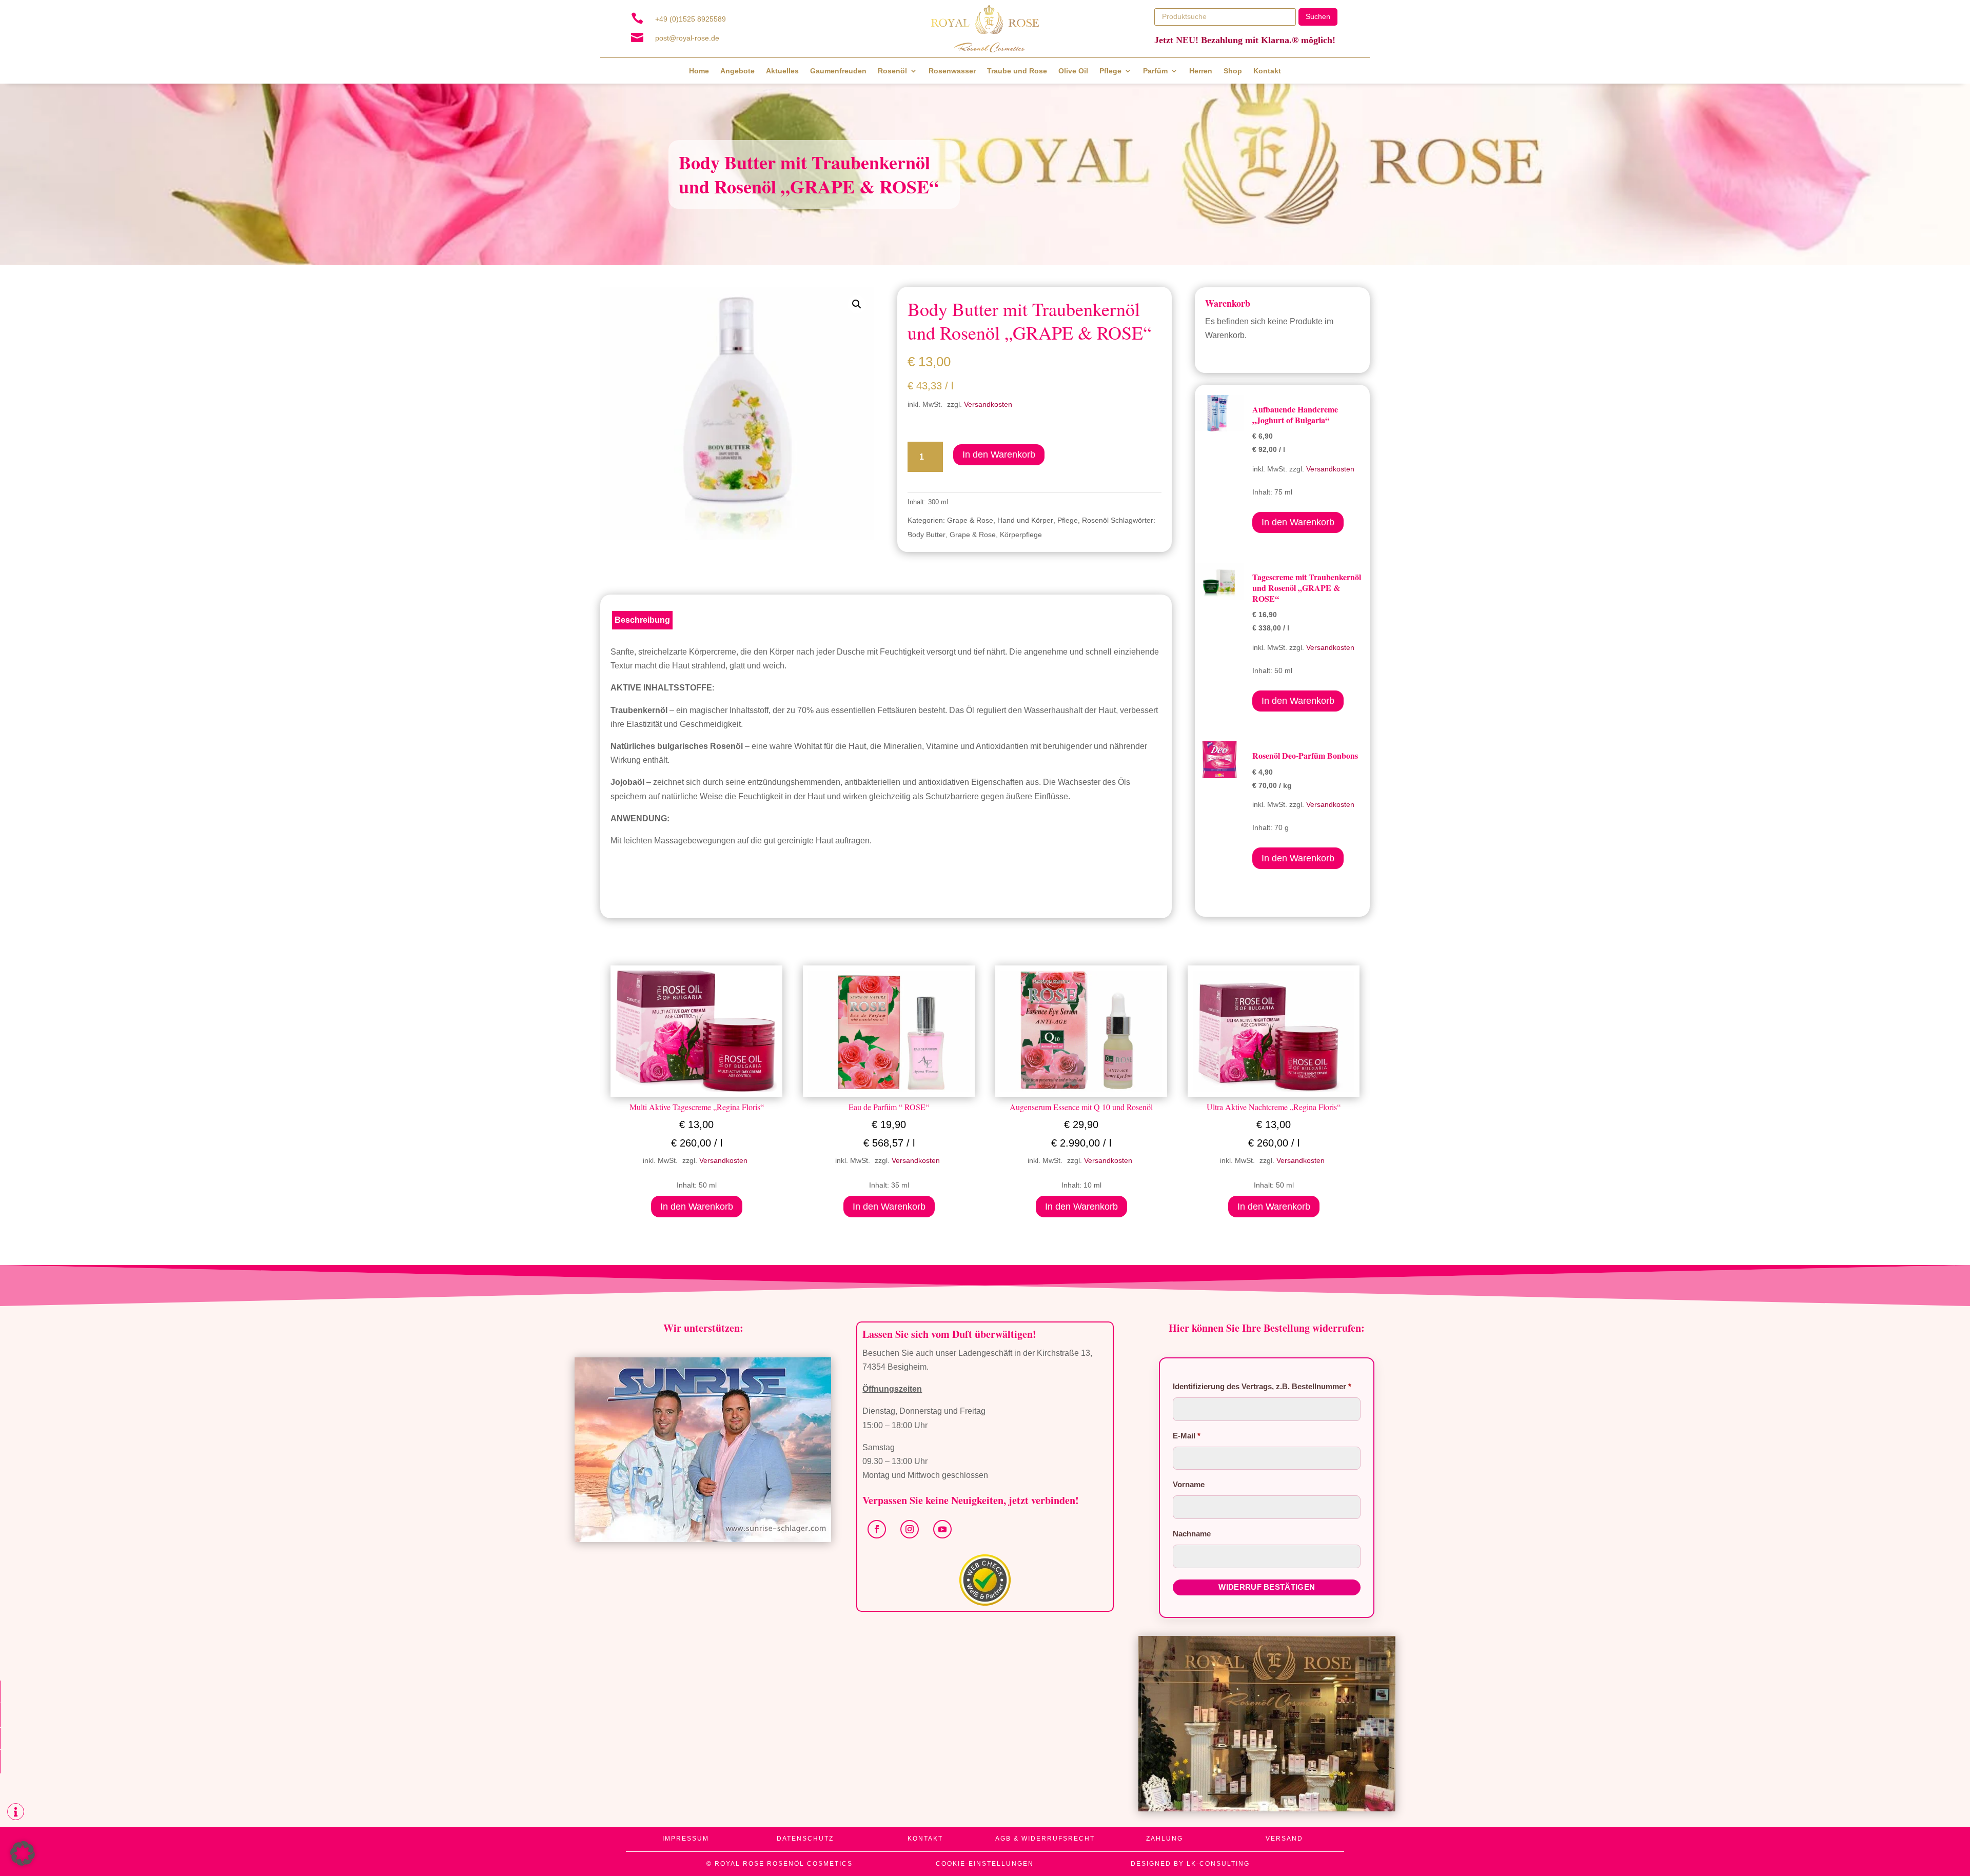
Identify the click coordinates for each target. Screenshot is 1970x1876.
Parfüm (1155, 71)
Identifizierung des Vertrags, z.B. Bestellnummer (1262, 1386)
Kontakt (1267, 71)
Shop (1233, 71)
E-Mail (1187, 1436)
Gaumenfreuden (838, 71)
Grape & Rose (970, 520)
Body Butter (927, 535)
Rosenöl (892, 71)
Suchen (1318, 16)
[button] (857, 304)
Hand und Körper (1025, 520)
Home (699, 71)
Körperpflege (1021, 535)
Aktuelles (782, 71)
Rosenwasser (952, 71)
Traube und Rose (1017, 71)
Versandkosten (988, 404)
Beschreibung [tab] (642, 620)
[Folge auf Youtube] (942, 1529)
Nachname (1193, 1534)
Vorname (1190, 1484)
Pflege (1110, 71)
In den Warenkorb (999, 455)
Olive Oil (1073, 71)
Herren (1201, 71)
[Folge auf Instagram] (910, 1529)
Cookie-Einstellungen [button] (985, 1864)
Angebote (737, 71)
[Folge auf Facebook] (877, 1529)
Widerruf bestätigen (1267, 1587)
